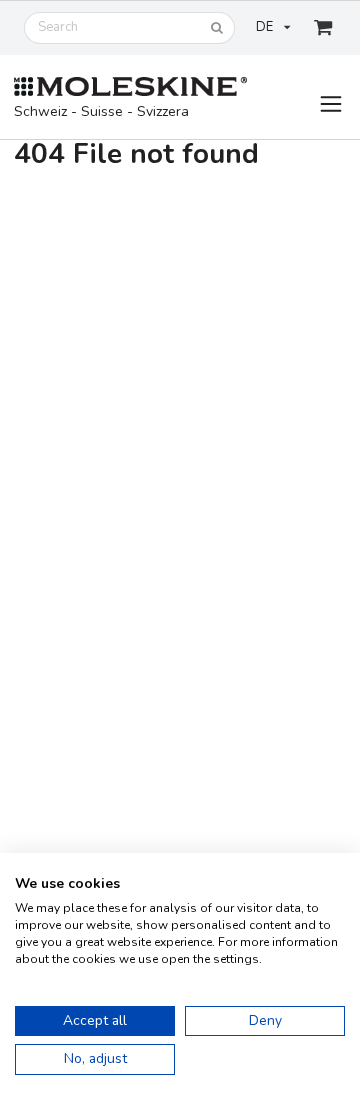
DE (264, 27)
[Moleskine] (130, 87)
